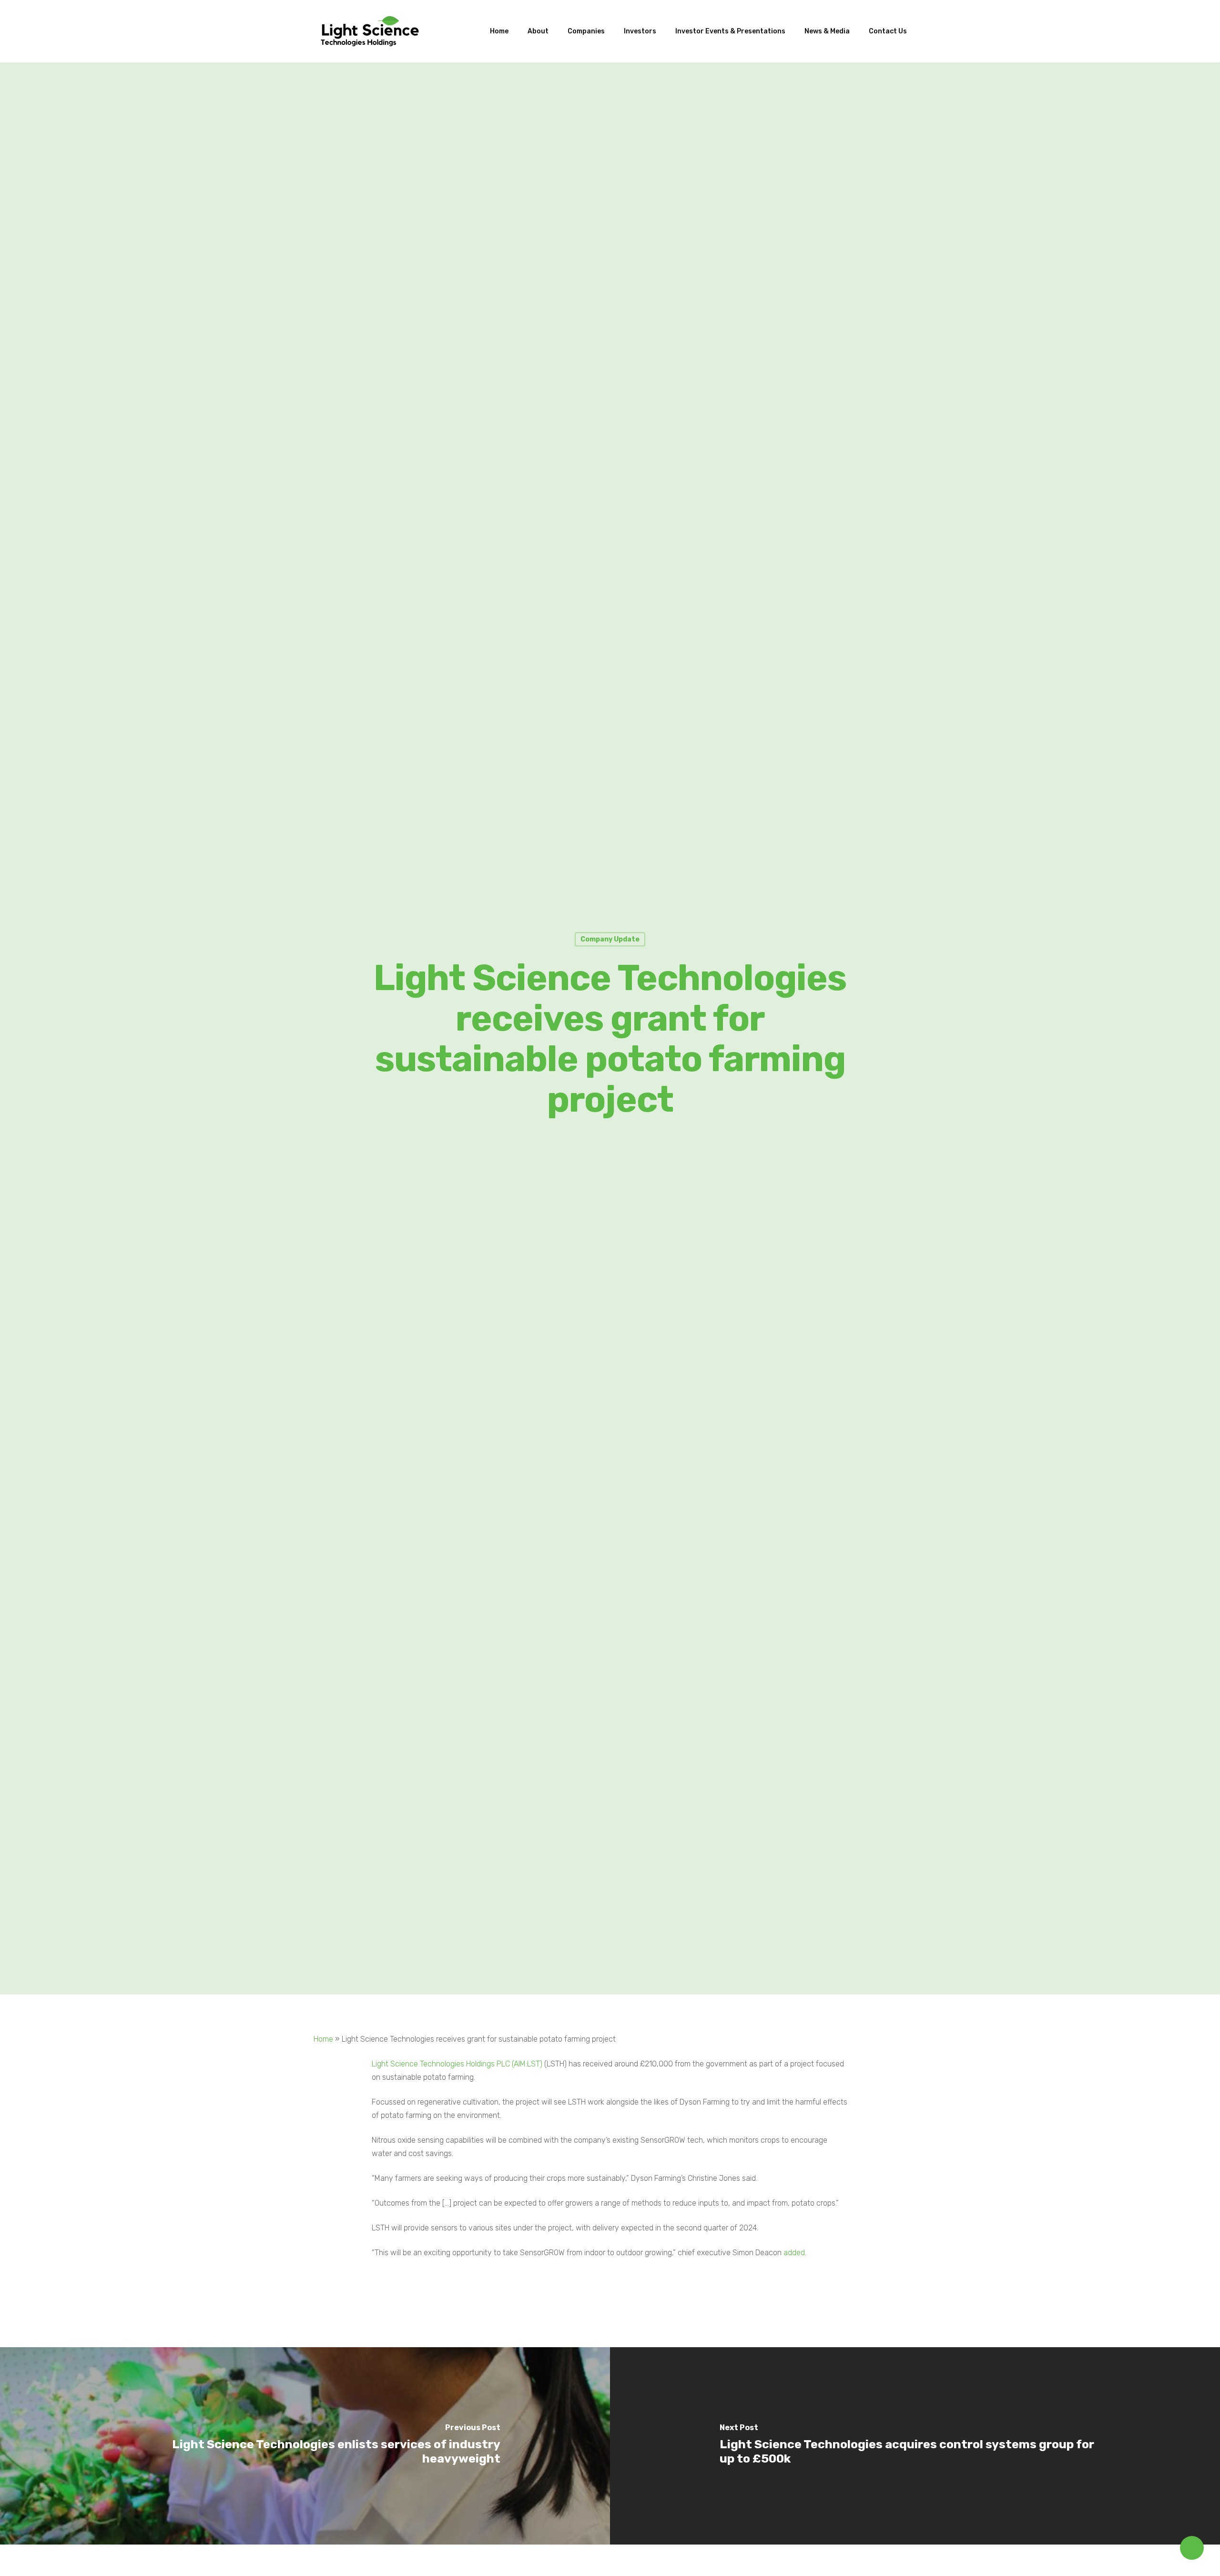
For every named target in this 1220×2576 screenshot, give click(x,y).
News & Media (827, 31)
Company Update (610, 939)
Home (499, 31)
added (794, 2253)
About (538, 31)
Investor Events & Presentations (730, 31)
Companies (586, 31)
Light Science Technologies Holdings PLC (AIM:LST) (457, 2064)
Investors (640, 31)
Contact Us (888, 31)
